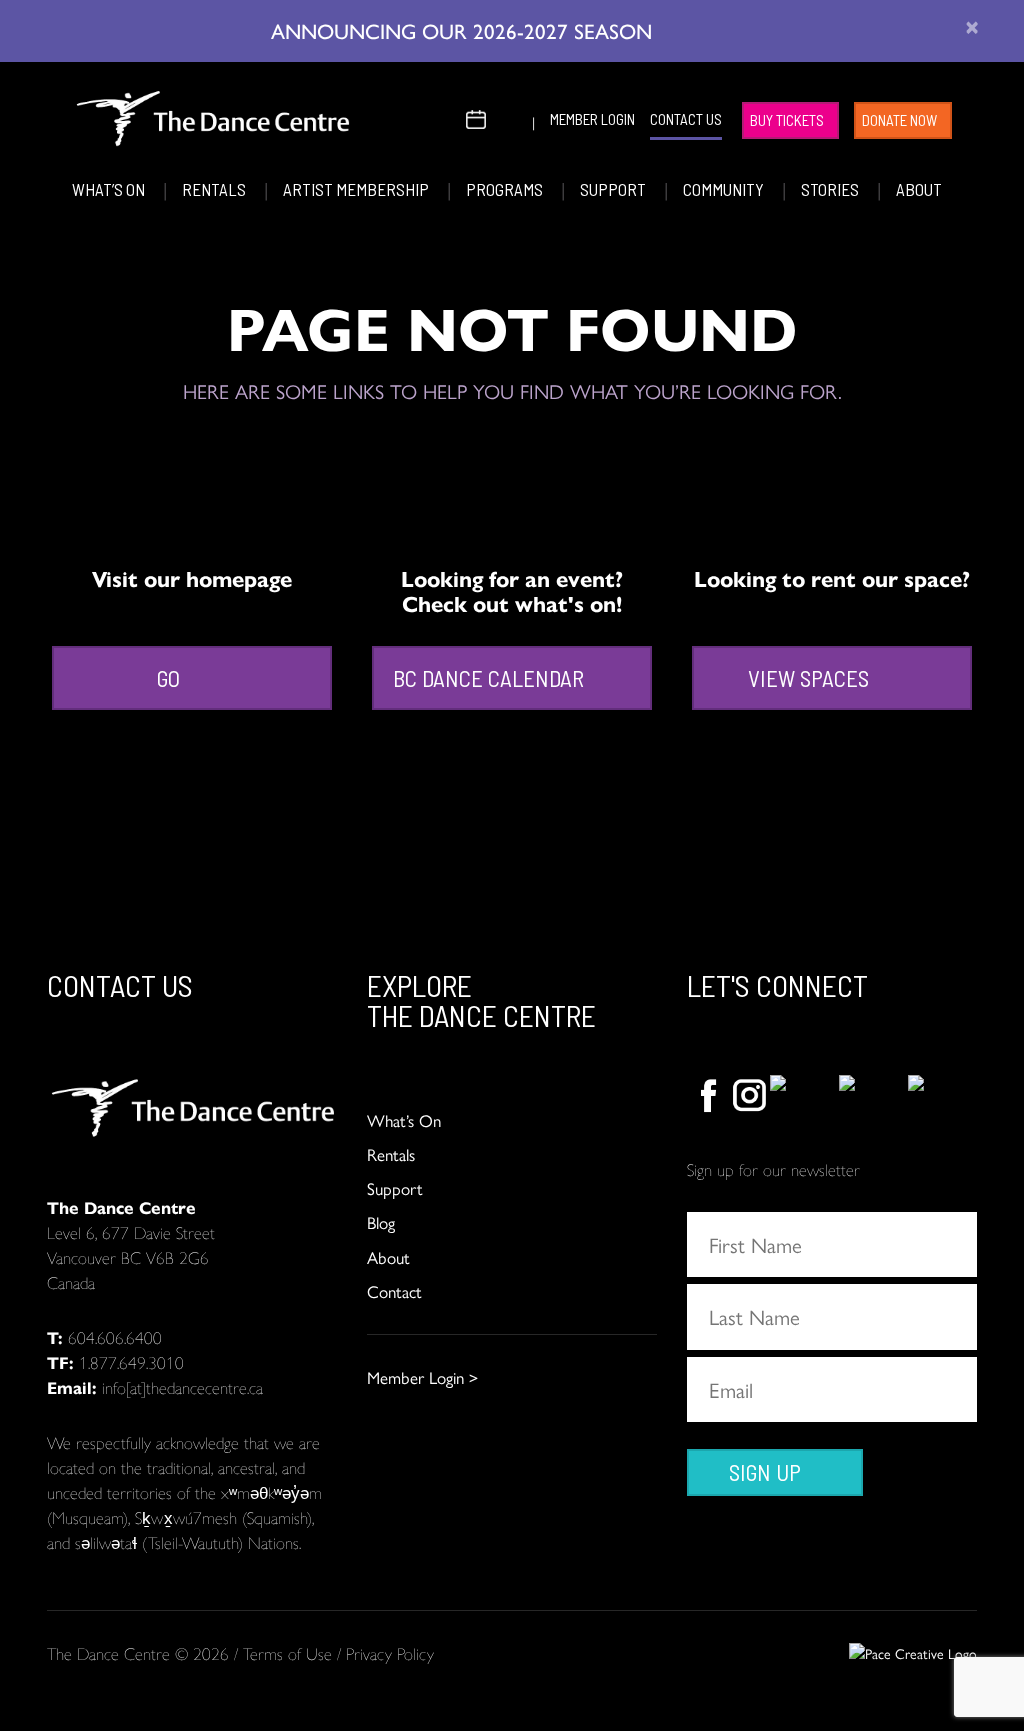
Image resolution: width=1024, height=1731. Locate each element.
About (919, 189)
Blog (381, 1222)
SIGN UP (765, 1472)
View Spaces (808, 678)
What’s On (110, 189)
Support (614, 189)
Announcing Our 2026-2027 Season (464, 30)
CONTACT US (686, 119)
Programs (506, 189)
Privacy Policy (390, 1653)
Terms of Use (287, 1653)
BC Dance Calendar (488, 678)
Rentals (215, 189)
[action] (707, 1096)
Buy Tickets (787, 120)
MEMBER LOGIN (592, 119)
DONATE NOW (899, 120)
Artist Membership (357, 189)
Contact (394, 1291)
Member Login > (422, 1377)
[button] (444, 116)
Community (725, 189)
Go (168, 678)
